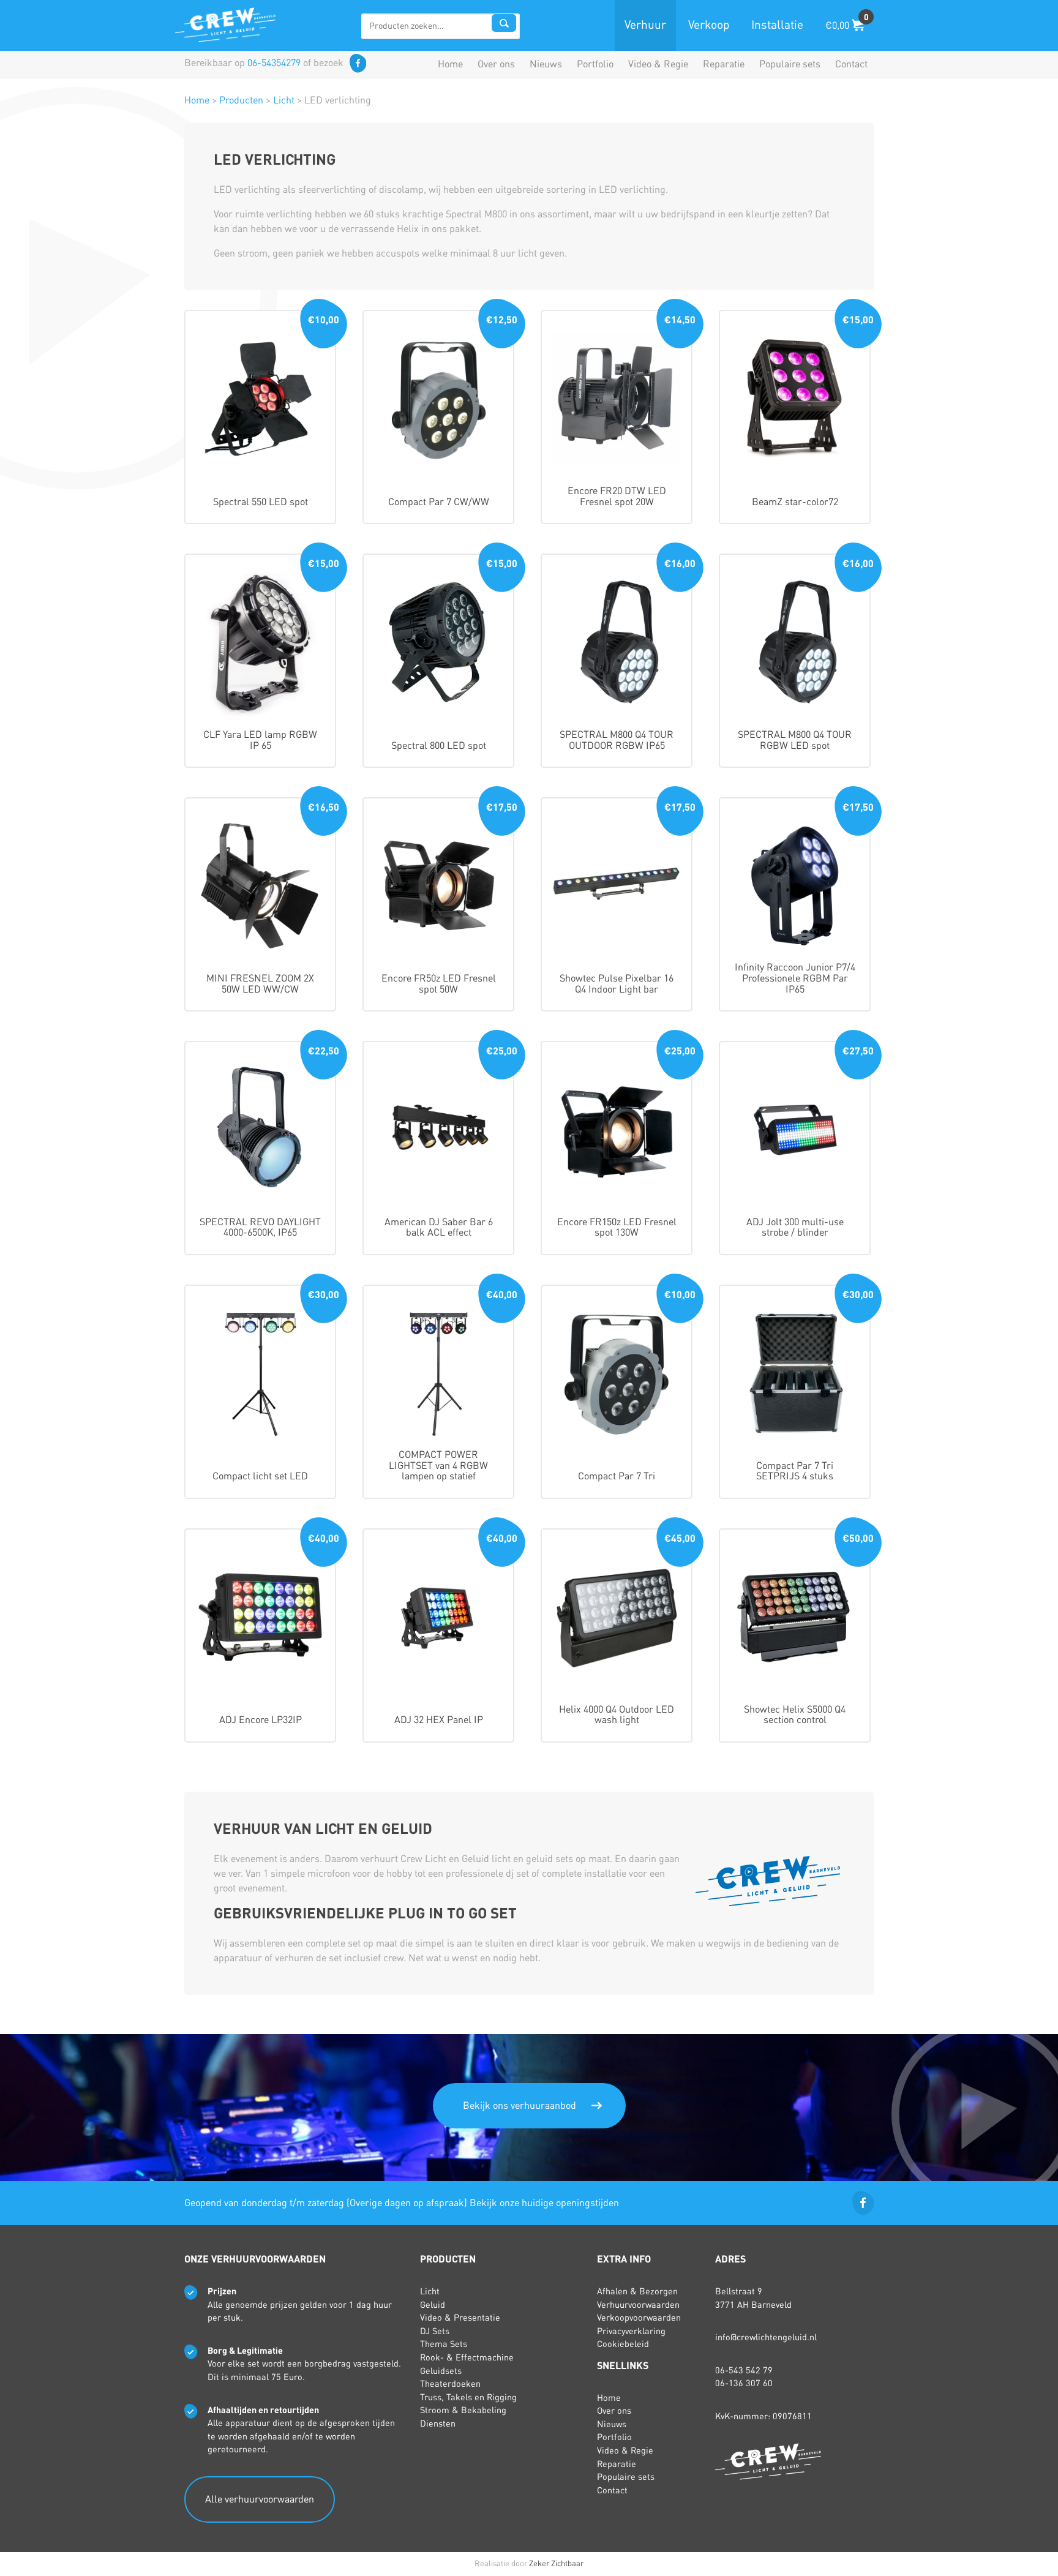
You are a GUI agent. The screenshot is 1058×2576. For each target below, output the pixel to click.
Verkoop (709, 25)
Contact (851, 64)
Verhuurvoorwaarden (638, 2305)
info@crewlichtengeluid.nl (766, 2337)
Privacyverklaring (631, 2331)
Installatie (777, 25)
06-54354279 (274, 63)
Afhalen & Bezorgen (637, 2291)
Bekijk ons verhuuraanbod (520, 2106)
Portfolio (595, 64)
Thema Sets (444, 2344)
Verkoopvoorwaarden (639, 2318)
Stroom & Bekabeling (463, 2410)
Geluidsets (441, 2371)
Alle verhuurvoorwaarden (260, 2499)
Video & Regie (658, 64)
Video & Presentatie (460, 2318)
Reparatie (724, 64)
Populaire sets (790, 64)
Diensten (438, 2424)
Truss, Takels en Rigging (468, 2397)
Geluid (433, 2305)
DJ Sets (435, 2331)
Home (450, 64)
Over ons (496, 64)
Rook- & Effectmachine (467, 2357)
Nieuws (546, 64)
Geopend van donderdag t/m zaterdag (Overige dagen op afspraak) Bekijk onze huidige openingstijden (402, 2203)
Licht (430, 2291)
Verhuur (645, 25)
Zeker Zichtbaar (556, 2564)
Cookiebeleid (623, 2344)
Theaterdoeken (450, 2384)
